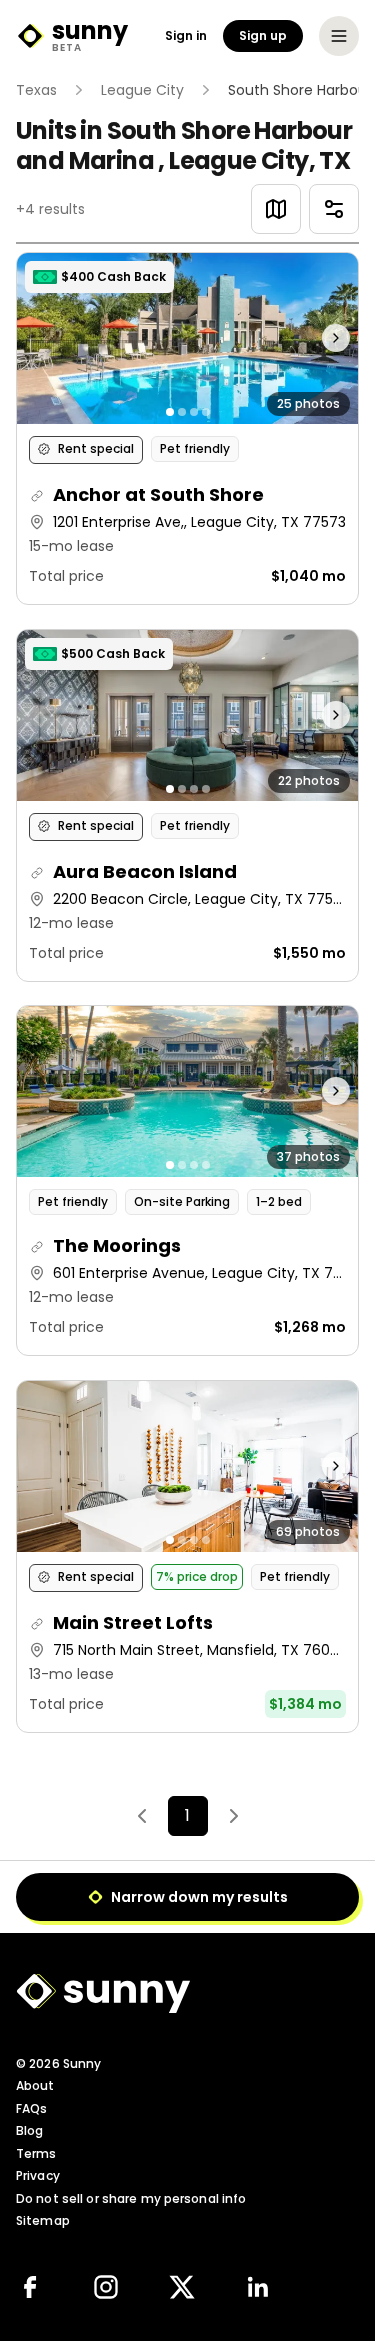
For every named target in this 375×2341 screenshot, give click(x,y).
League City (142, 90)
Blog (29, 2130)
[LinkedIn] (258, 2287)
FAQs (31, 2108)
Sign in (186, 36)
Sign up (263, 35)
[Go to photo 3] (194, 412)
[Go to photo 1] (170, 412)
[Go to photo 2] (182, 412)
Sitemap (43, 2220)
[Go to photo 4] (206, 412)
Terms (36, 2153)
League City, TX (259, 160)
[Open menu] (339, 36)
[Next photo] (315, 338)
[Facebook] (30, 2287)
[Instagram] (106, 2287)
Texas (36, 90)
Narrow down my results (199, 1897)
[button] (187, 428)
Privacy (38, 2175)
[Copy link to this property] (37, 496)
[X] (182, 2287)
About (35, 2085)
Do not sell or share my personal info (131, 2198)
